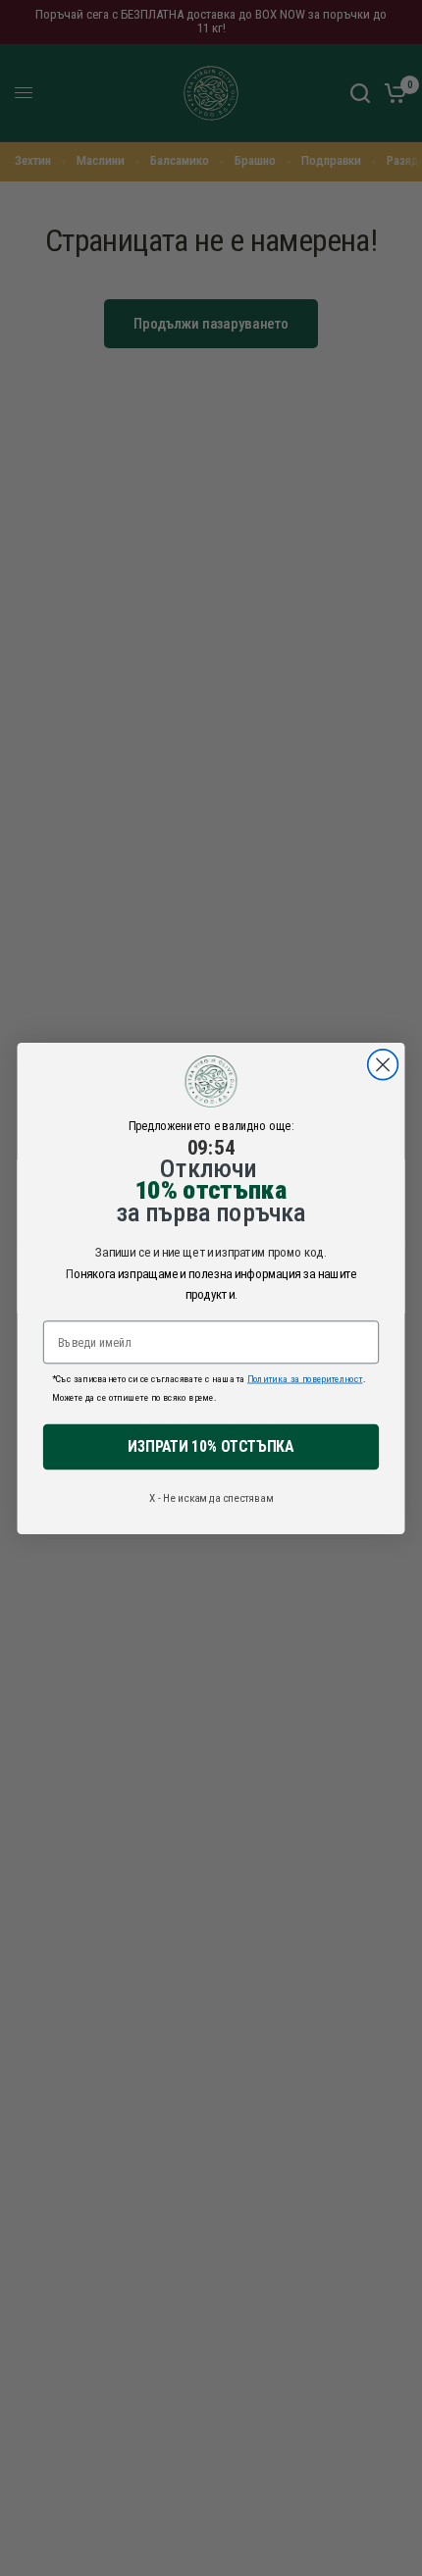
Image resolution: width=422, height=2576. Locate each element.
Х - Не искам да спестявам (211, 1497)
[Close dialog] (383, 1065)
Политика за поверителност (305, 1378)
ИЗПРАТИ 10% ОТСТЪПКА (211, 1446)
